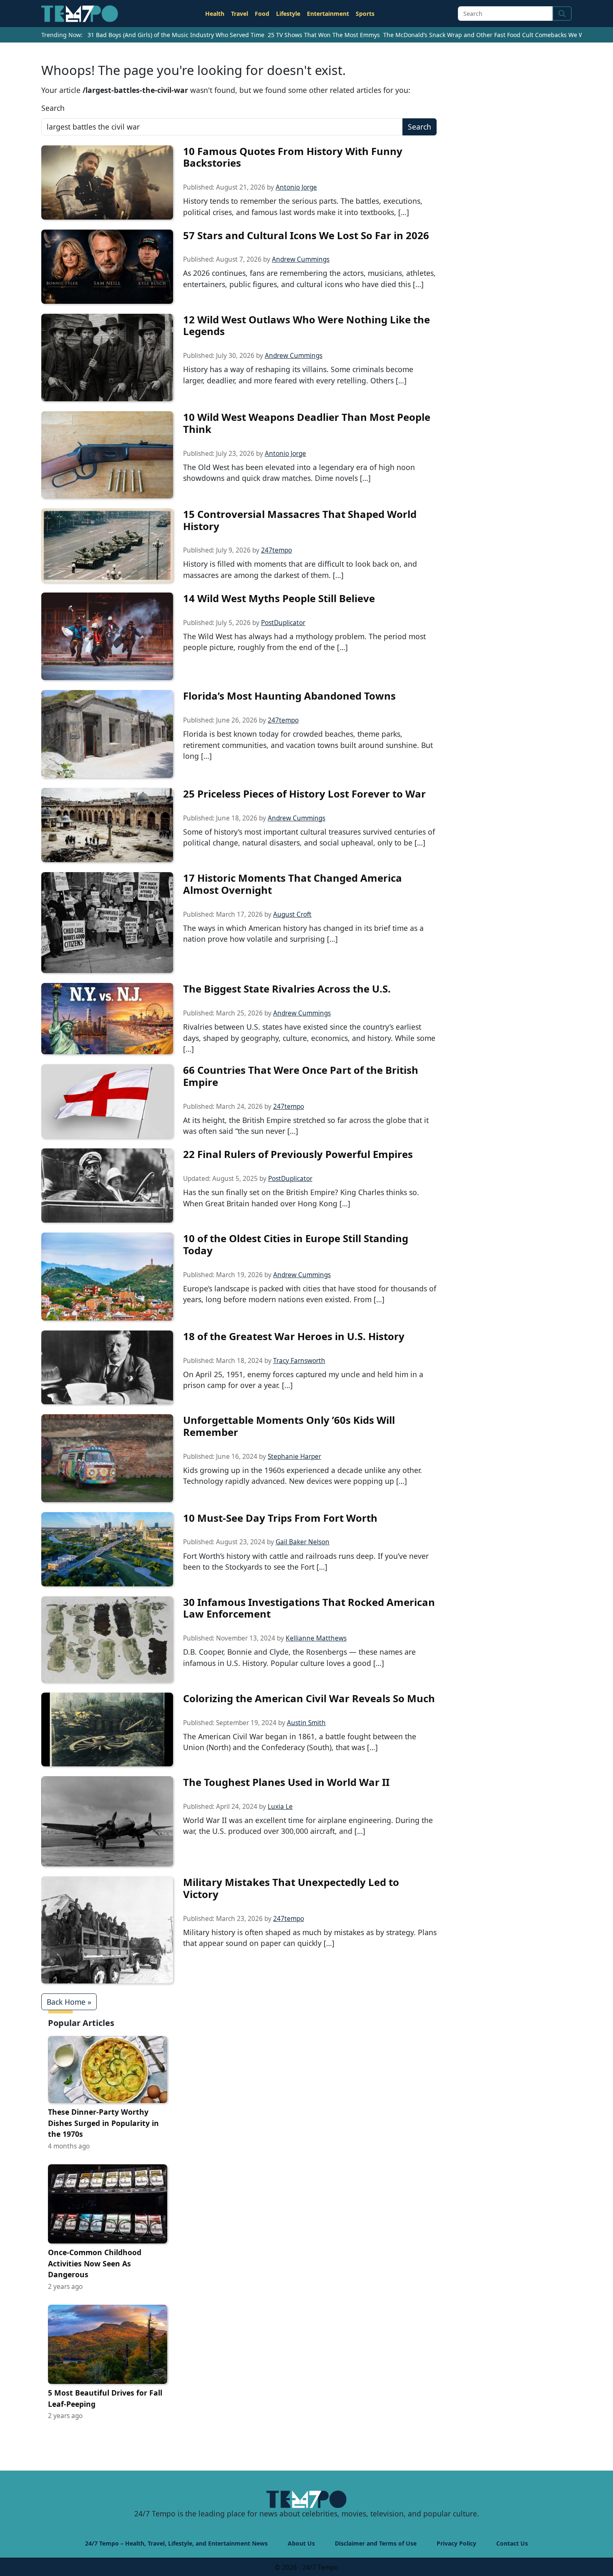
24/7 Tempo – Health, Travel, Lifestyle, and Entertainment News (176, 2543)
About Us (301, 2543)
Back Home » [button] (69, 2002)
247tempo (276, 550)
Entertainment (328, 14)
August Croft (292, 914)
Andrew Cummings (301, 259)
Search (53, 108)
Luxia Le (280, 1807)
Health (215, 14)
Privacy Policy (456, 2543)
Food (262, 14)
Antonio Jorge (296, 187)
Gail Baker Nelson (303, 1542)
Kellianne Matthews (316, 1638)
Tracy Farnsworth (299, 1361)
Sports (365, 14)
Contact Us (512, 2543)
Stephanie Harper (294, 1457)
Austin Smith (306, 1723)
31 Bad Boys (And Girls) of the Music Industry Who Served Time (176, 35)
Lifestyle (288, 14)
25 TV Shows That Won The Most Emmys (324, 35)
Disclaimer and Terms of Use (376, 2543)
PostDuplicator (283, 623)
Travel (240, 14)
